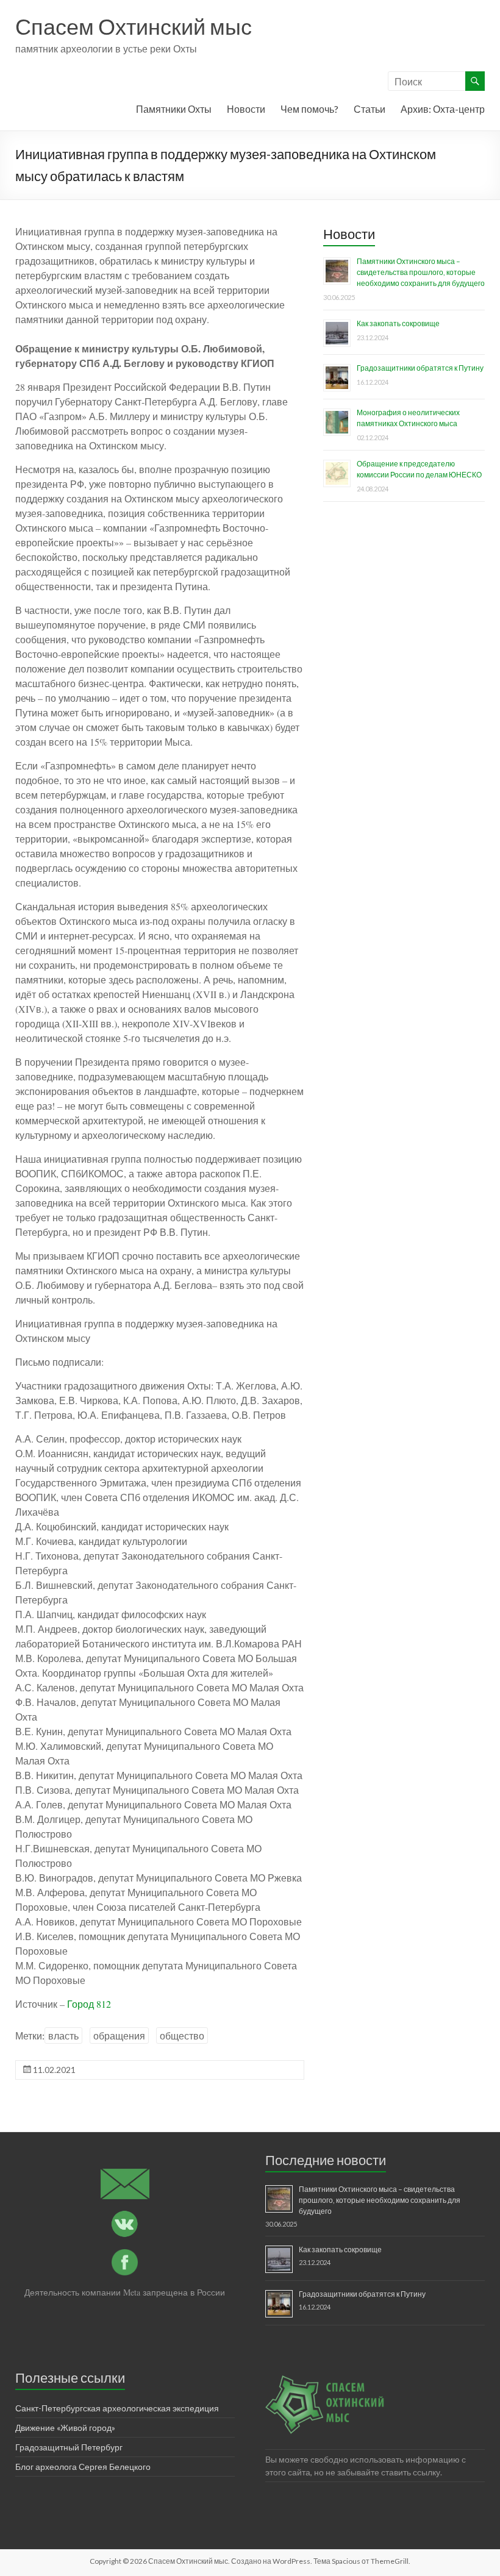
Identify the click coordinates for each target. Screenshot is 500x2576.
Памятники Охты (174, 109)
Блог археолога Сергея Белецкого (83, 2467)
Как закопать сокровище (398, 323)
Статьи (370, 109)
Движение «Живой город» (65, 2428)
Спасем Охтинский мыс (134, 26)
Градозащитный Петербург (69, 2447)
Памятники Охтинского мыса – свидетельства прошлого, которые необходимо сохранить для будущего (421, 272)
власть (63, 2035)
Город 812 (89, 2004)
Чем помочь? (309, 109)
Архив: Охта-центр (443, 109)
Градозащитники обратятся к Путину (420, 368)
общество (182, 2035)
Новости (246, 109)
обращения (119, 2035)
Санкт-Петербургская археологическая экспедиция (117, 2408)
